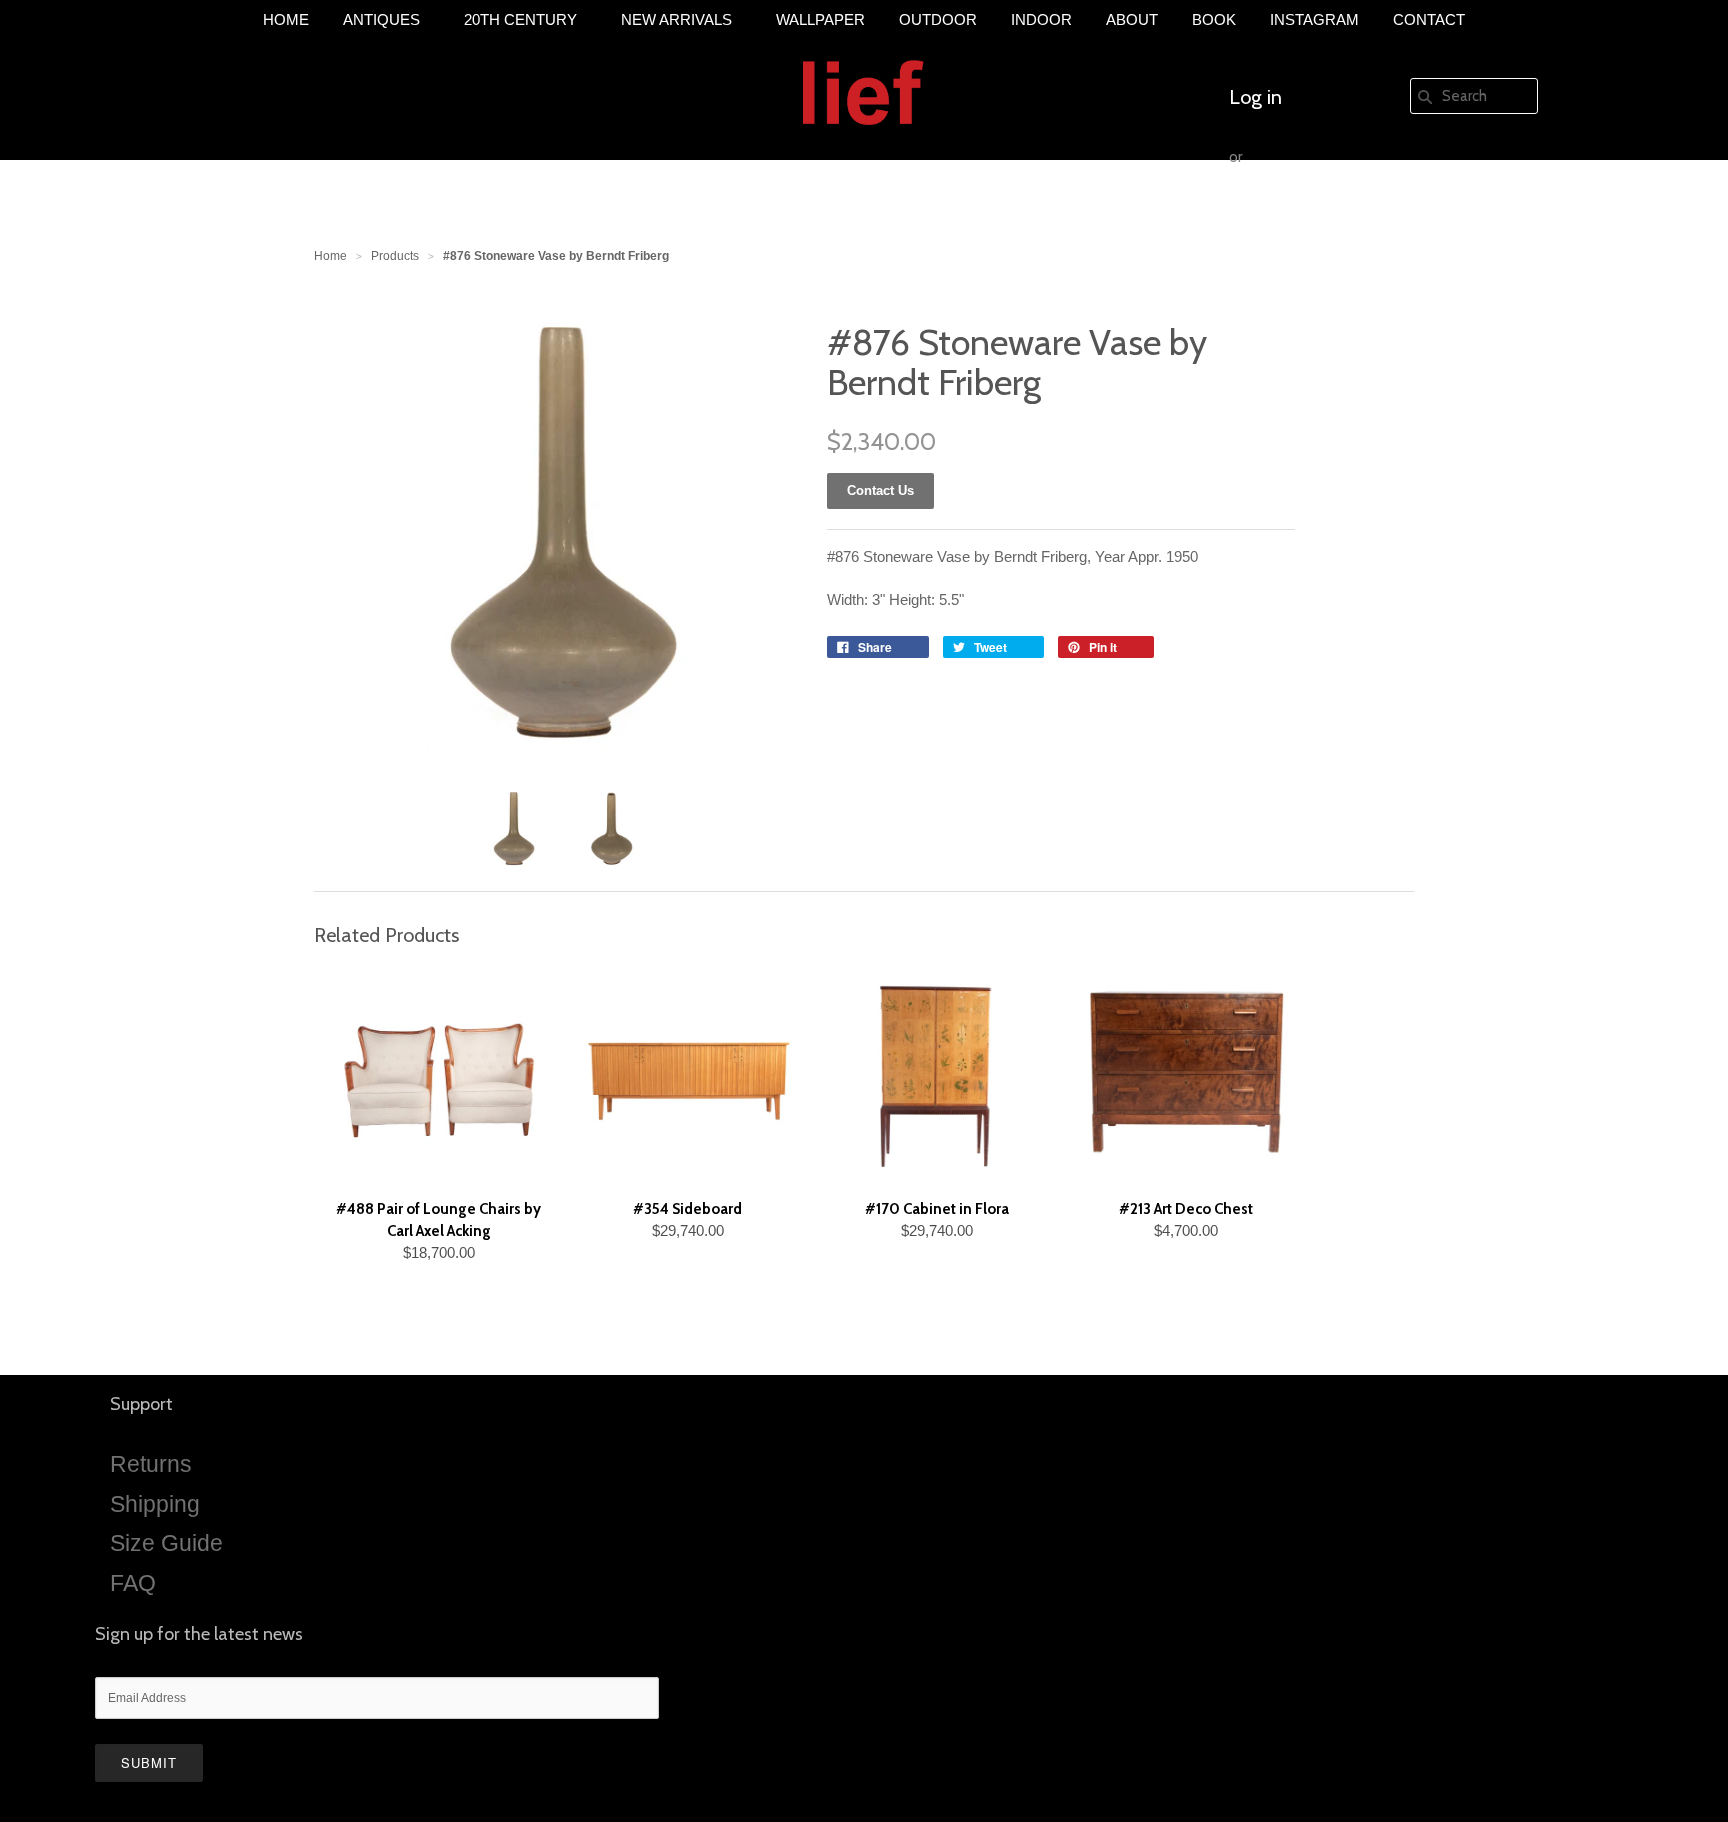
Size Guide (166, 1543)
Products (395, 256)
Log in (1255, 97)
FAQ (133, 1583)
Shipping (155, 1504)
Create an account (1307, 217)
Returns (151, 1464)
